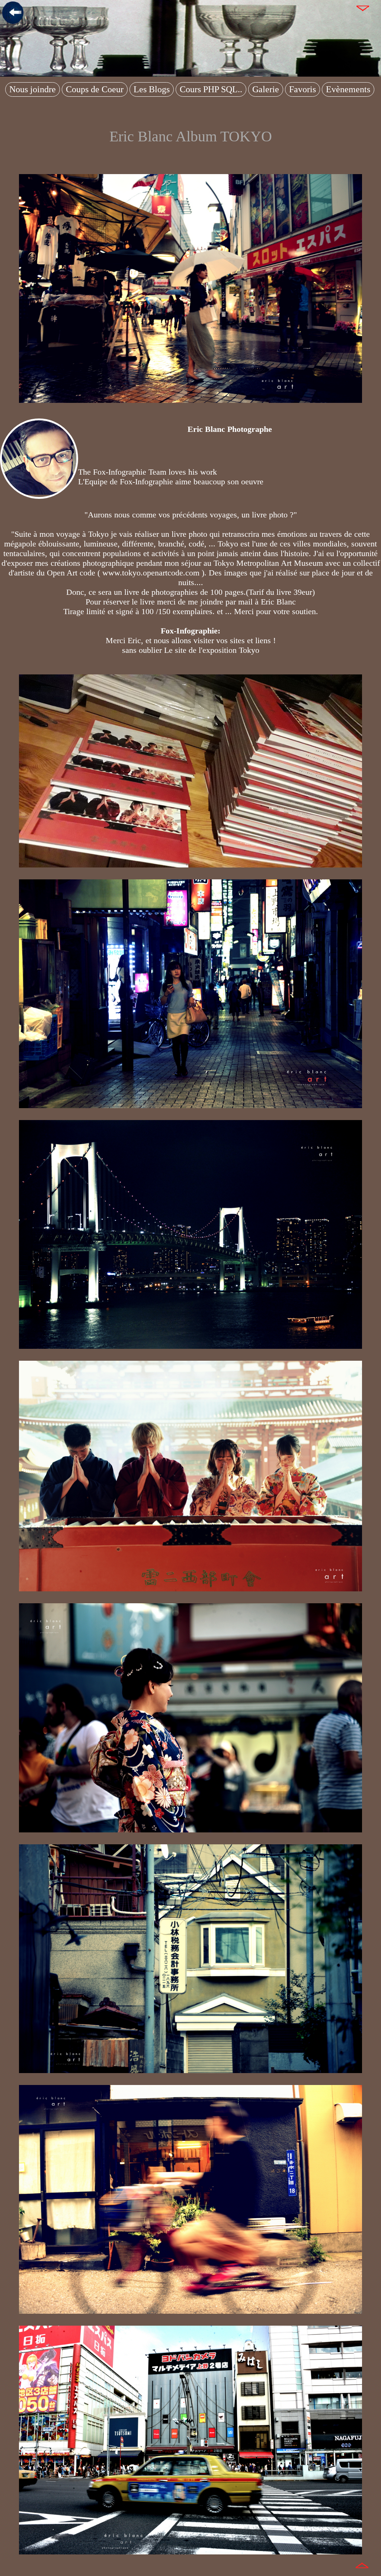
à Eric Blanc (275, 602)
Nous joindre (33, 89)
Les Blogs (152, 89)
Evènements (348, 89)
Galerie (266, 89)
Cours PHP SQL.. (211, 89)
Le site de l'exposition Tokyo (212, 650)
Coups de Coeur (95, 89)
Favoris (302, 89)
